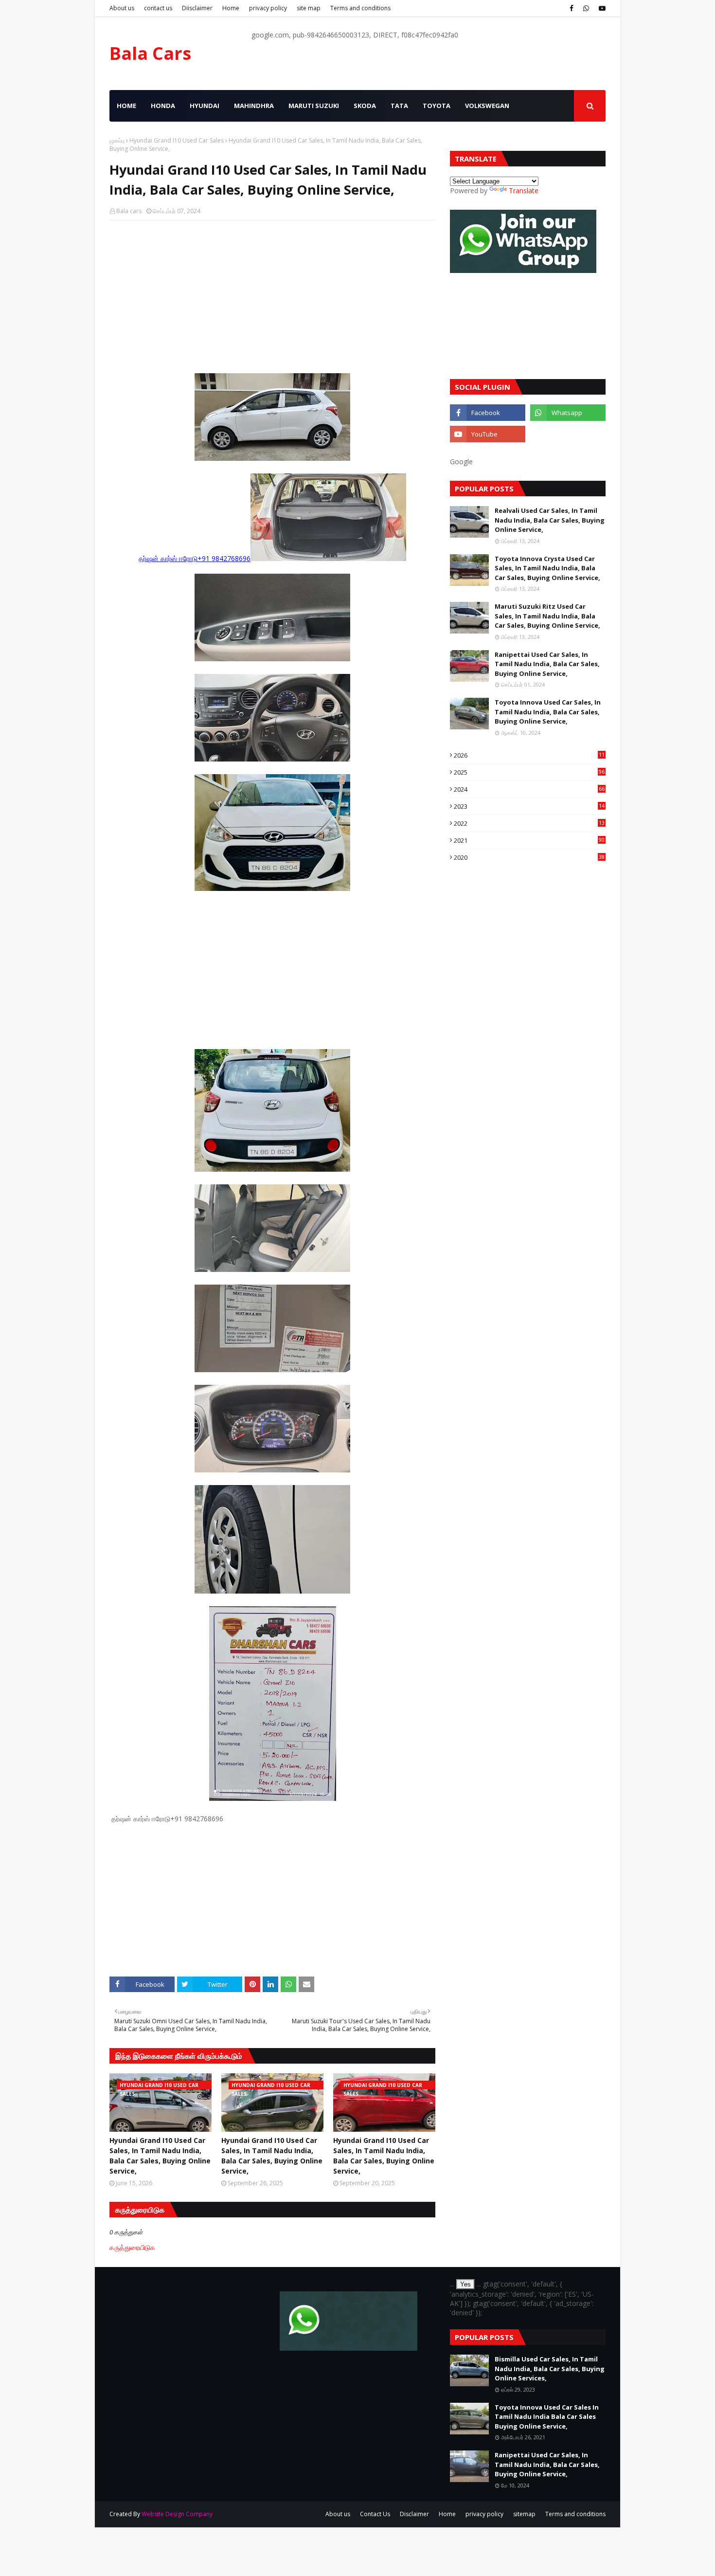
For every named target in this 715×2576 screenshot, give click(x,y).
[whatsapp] (586, 8)
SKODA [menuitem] (365, 106)
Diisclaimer (197, 8)
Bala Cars (150, 53)
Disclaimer (414, 2514)
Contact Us (375, 2514)
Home (231, 8)
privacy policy (268, 8)
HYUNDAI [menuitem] (205, 106)
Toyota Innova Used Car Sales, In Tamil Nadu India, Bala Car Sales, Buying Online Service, (548, 712)
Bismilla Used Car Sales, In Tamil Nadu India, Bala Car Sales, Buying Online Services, (550, 2368)
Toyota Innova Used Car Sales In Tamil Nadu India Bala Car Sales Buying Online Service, (547, 2417)
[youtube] (601, 8)
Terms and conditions (360, 8)
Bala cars (129, 211)
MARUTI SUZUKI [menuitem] (314, 106)
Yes (465, 2284)
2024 (529, 789)
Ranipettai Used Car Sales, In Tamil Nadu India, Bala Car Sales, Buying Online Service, (547, 664)
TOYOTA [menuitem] (437, 106)
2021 (529, 840)
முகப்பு (117, 140)
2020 (529, 857)
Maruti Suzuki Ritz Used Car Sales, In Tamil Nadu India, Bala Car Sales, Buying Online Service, (547, 616)
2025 (529, 772)
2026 (529, 755)
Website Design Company (177, 2514)
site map (309, 8)
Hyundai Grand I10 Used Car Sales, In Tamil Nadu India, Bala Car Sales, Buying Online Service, (160, 2156)
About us (122, 8)
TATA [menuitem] (399, 106)
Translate (524, 190)
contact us (158, 8)
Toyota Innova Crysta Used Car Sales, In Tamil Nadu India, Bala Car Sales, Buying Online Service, (547, 568)
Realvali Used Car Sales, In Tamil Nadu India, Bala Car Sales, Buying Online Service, (550, 520)
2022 (529, 823)
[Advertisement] (272, 298)
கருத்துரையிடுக (132, 2247)
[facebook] (572, 8)
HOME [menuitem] (126, 106)
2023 (529, 806)
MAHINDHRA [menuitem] (254, 106)
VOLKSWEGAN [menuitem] (487, 106)
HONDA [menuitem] (163, 106)
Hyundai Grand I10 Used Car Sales (177, 140)
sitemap (524, 2514)
